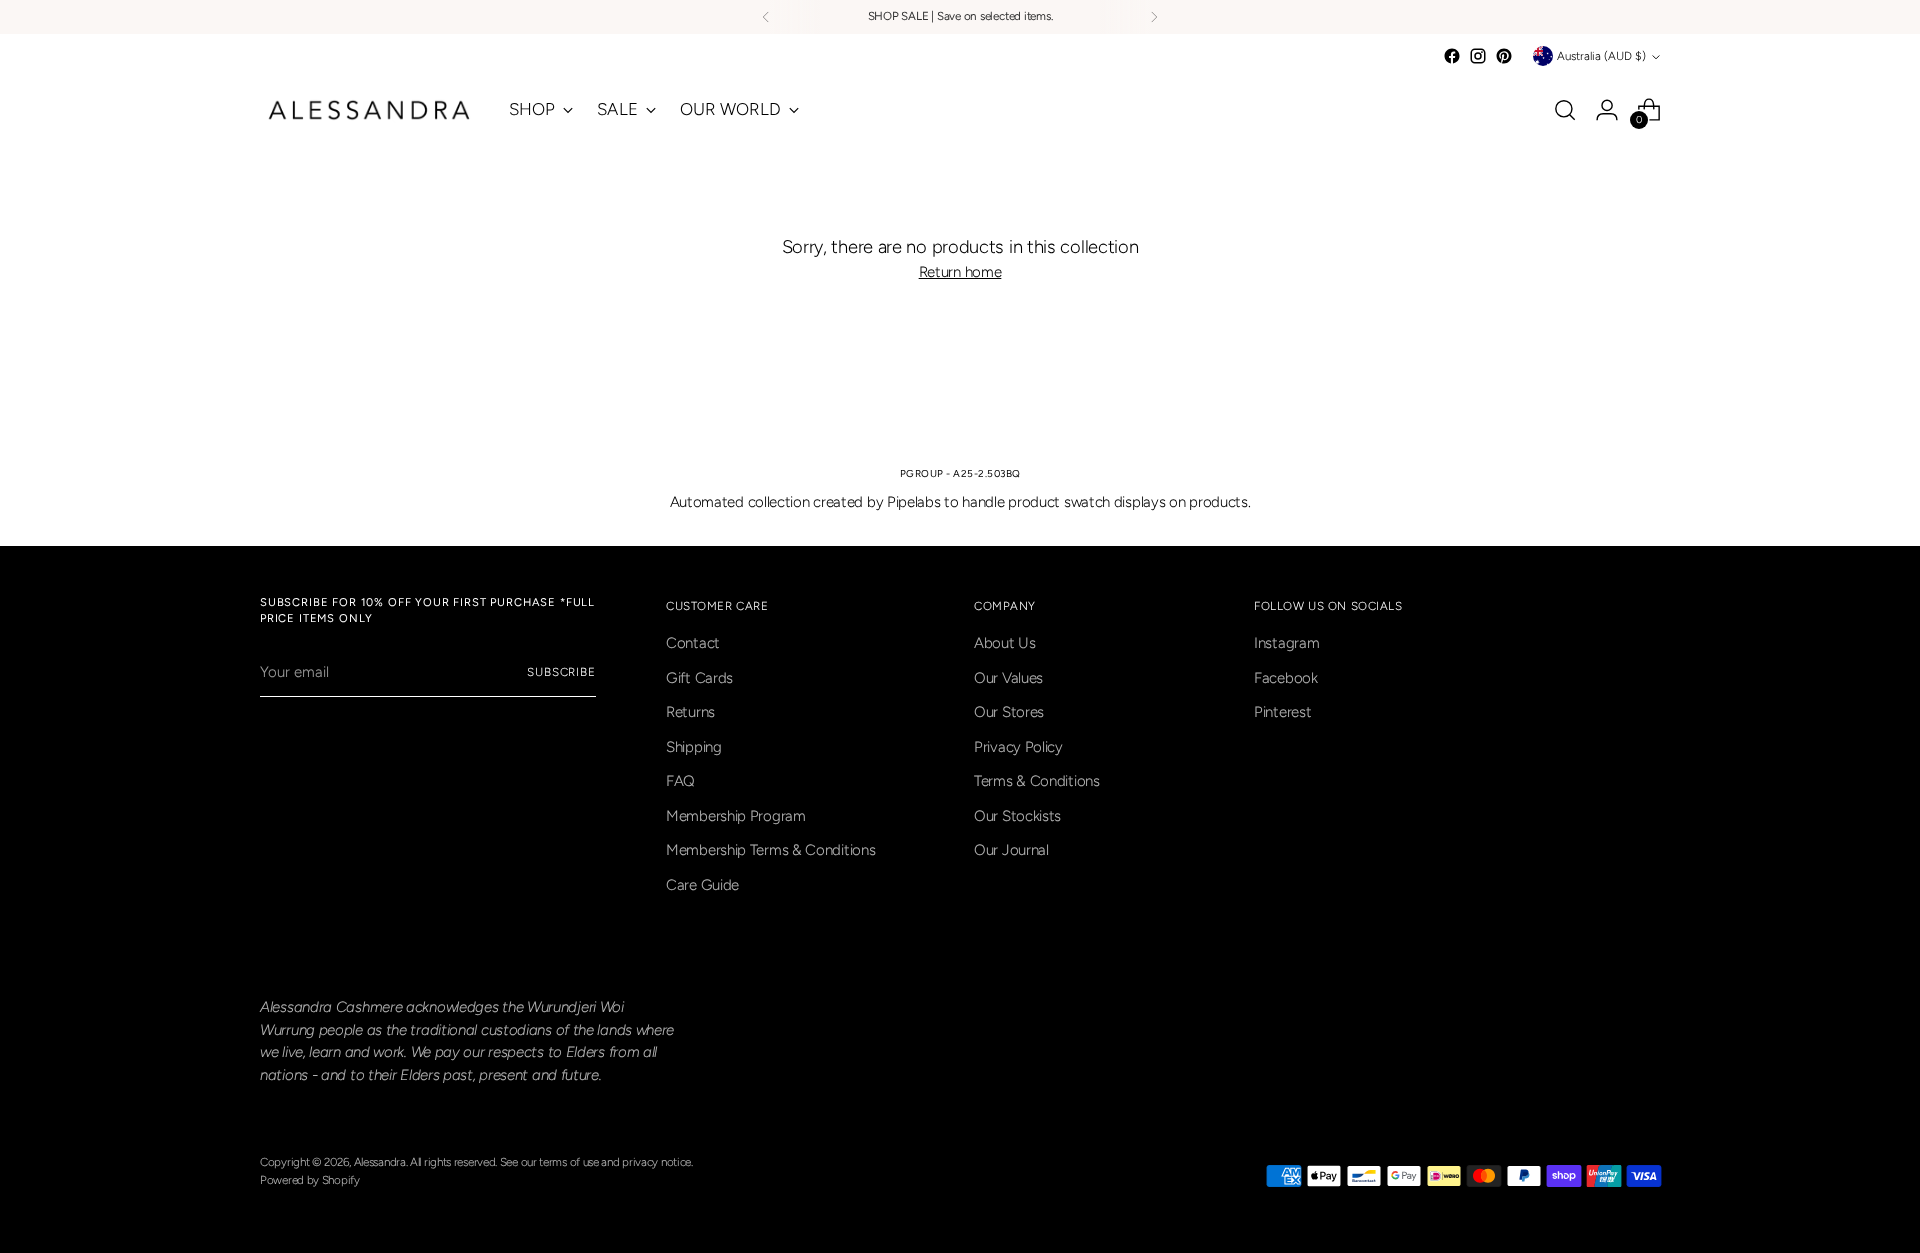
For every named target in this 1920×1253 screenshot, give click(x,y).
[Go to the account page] (1607, 110)
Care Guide (702, 885)
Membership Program (736, 816)
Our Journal (1011, 850)
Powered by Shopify (310, 1180)
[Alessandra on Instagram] (1478, 56)
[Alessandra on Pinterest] (1504, 56)
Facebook (1286, 678)
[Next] (1154, 17)
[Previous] (766, 17)
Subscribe (561, 672)
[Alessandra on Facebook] (1452, 56)
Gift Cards (699, 678)
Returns (690, 712)
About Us (1005, 643)
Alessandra (380, 1162)
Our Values (1008, 678)
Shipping (694, 747)
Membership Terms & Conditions (770, 850)
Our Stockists (1017, 816)
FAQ (680, 781)
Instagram (1286, 643)
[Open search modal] (1565, 110)
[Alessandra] (370, 110)
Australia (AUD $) (1601, 56)
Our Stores (1009, 712)
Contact (693, 643)
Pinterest (1282, 712)
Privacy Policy (1018, 747)
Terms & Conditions (1037, 781)
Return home (960, 272)
